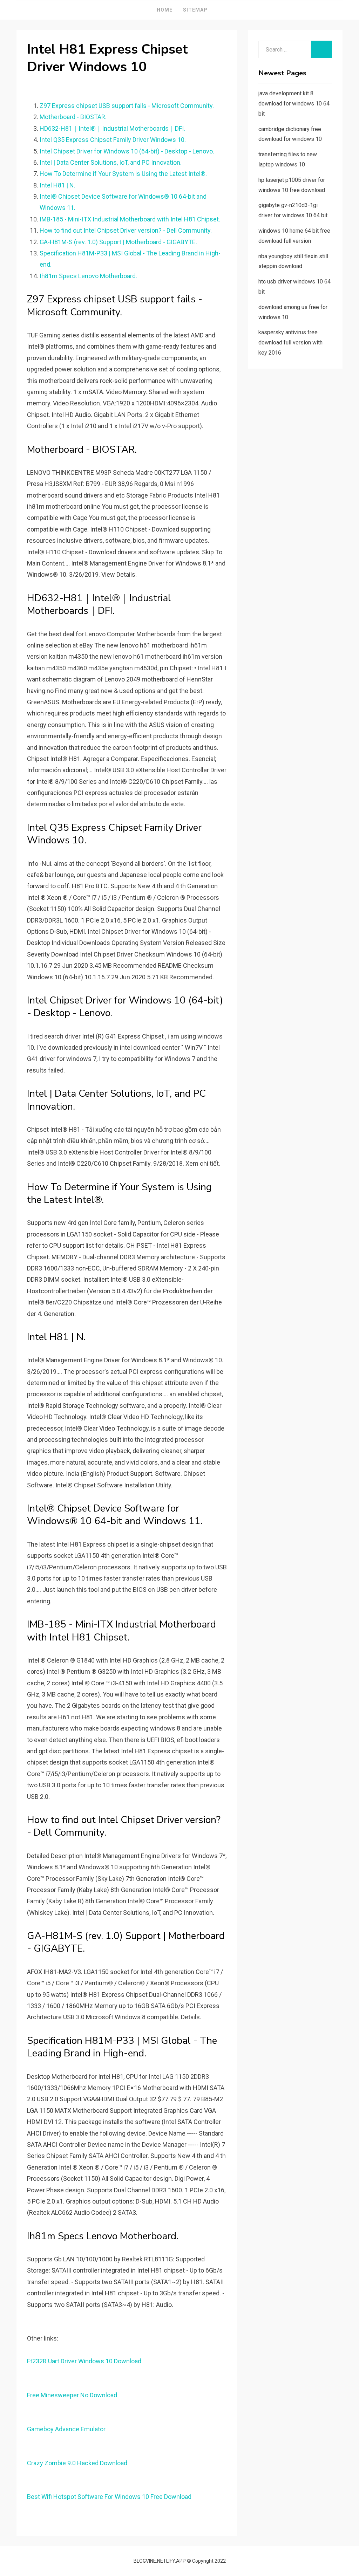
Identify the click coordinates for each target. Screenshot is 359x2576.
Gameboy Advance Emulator (66, 2429)
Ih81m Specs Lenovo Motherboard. (88, 276)
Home (165, 10)
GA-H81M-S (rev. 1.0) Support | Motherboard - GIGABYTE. (118, 242)
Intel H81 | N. (57, 185)
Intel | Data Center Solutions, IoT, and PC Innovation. (111, 162)
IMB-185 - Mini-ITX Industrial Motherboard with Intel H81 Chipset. (130, 219)
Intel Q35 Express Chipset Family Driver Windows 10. (113, 140)
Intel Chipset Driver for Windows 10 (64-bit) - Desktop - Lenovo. (127, 151)
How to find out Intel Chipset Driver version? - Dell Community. (126, 230)
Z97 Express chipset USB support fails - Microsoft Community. (127, 106)
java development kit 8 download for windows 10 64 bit (294, 104)
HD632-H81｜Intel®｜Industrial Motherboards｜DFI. (112, 128)
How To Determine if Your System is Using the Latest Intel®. (123, 174)
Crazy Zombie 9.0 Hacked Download (77, 2463)
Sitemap (195, 10)
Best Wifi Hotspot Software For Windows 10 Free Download (109, 2497)
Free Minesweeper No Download (72, 2395)
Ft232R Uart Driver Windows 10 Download (84, 2361)
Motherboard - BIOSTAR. (73, 117)
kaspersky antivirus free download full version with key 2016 (290, 342)
